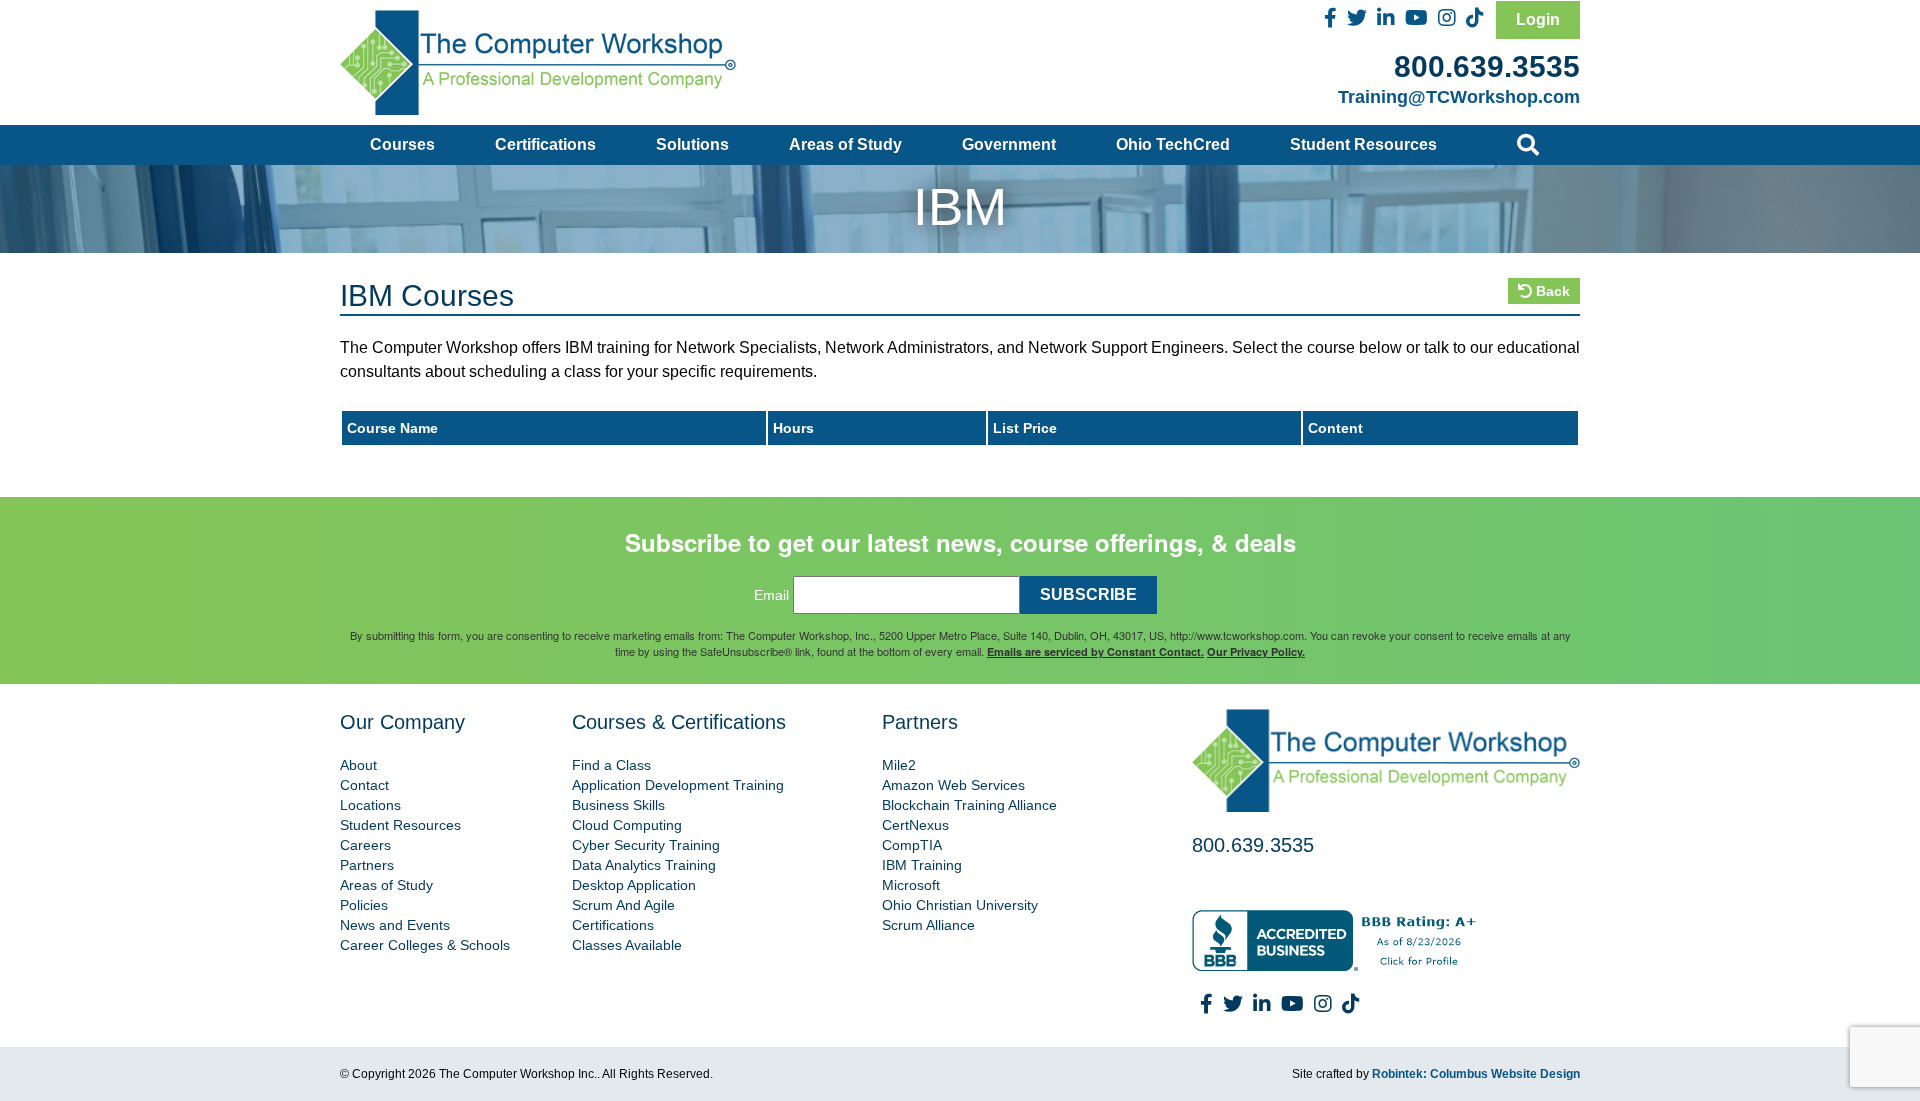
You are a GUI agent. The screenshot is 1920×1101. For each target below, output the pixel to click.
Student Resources (1363, 144)
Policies (364, 905)
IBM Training (922, 865)
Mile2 (899, 765)
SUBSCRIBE (1088, 594)
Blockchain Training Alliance (969, 805)
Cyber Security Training (646, 845)
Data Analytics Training (644, 865)
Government (1009, 144)
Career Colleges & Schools (425, 945)
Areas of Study (845, 144)
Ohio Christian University (960, 905)
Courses (402, 144)
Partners (367, 865)
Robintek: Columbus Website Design (1476, 1074)
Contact (364, 785)
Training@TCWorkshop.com (1459, 97)
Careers (365, 845)
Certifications (545, 144)
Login (1538, 19)
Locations (370, 805)
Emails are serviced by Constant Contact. (1095, 651)
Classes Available (627, 945)
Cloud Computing (627, 825)
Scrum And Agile (623, 905)
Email (771, 595)
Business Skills (618, 805)
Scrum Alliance (928, 925)
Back (1551, 291)
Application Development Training (678, 785)
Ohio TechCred (1173, 144)
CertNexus (915, 825)
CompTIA (912, 845)
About (358, 765)
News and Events (395, 925)
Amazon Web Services (953, 785)
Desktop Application (634, 885)
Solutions (692, 144)
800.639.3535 (1487, 66)
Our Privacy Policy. (1256, 651)
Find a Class (611, 765)
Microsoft (911, 885)
